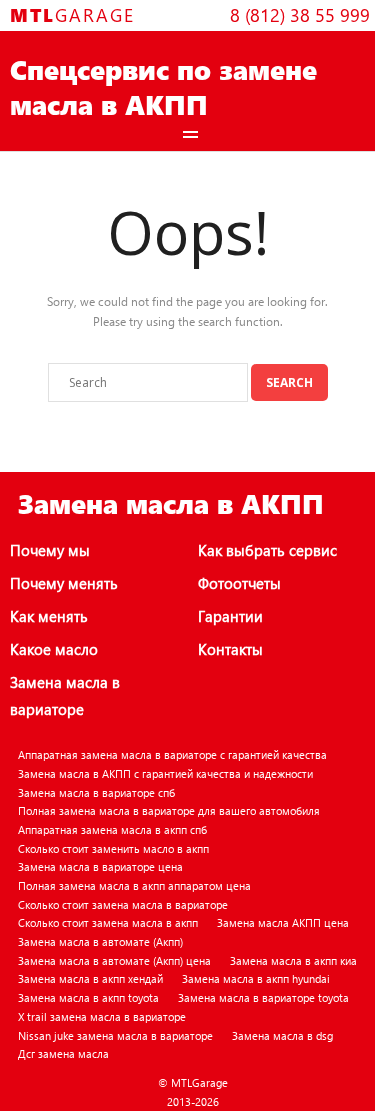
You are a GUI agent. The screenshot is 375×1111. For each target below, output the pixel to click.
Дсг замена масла (63, 1053)
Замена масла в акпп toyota (88, 997)
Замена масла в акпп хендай (90, 978)
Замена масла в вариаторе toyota (263, 997)
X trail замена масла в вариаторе (102, 1016)
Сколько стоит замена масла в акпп (108, 922)
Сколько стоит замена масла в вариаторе (123, 904)
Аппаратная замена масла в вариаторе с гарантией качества (172, 754)
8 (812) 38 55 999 (300, 14)
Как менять (49, 616)
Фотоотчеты (239, 583)
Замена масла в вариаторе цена (100, 866)
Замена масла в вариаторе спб (96, 792)
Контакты (230, 649)
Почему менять (64, 583)
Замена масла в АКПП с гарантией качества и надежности (165, 773)
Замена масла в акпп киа (293, 960)
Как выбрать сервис (267, 550)
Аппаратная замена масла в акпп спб (112, 829)
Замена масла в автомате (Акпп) (100, 941)
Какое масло (54, 649)
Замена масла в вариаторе (65, 695)
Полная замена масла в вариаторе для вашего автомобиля (169, 810)
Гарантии (230, 616)
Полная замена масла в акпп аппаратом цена (134, 885)
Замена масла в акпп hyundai (256, 978)
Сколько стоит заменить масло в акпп (113, 848)
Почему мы (50, 550)
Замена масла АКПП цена (283, 922)
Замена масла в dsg (282, 1035)
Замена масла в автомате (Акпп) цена (114, 960)
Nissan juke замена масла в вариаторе (115, 1035)
